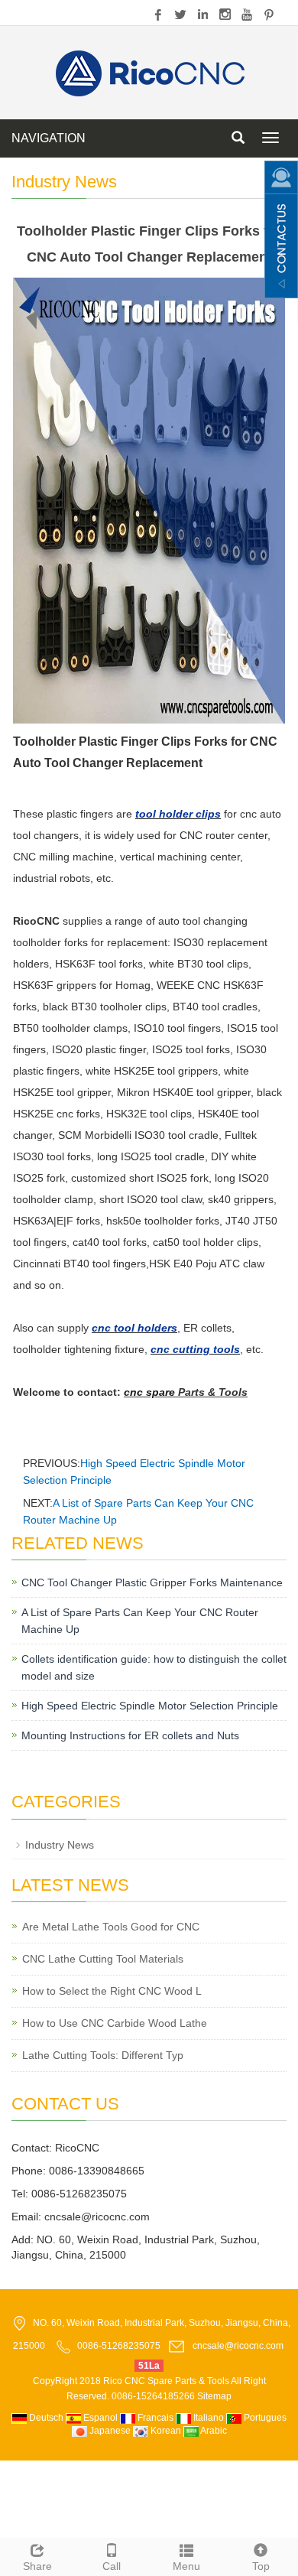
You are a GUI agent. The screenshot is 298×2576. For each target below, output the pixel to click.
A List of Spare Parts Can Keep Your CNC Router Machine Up (140, 1621)
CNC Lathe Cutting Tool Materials (103, 1959)
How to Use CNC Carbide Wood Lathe (115, 2023)
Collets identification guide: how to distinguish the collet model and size (154, 1667)
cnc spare (149, 1392)
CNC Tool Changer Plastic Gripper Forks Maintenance (152, 1582)
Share (37, 2566)
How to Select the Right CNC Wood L (112, 1991)
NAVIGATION (49, 138)
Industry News (60, 1845)
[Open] (281, 229)
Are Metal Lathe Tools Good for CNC (111, 1927)
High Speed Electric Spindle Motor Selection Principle (150, 1706)
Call (112, 2566)
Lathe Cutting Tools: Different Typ (103, 2055)
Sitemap (214, 2396)
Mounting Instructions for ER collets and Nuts (130, 1735)
